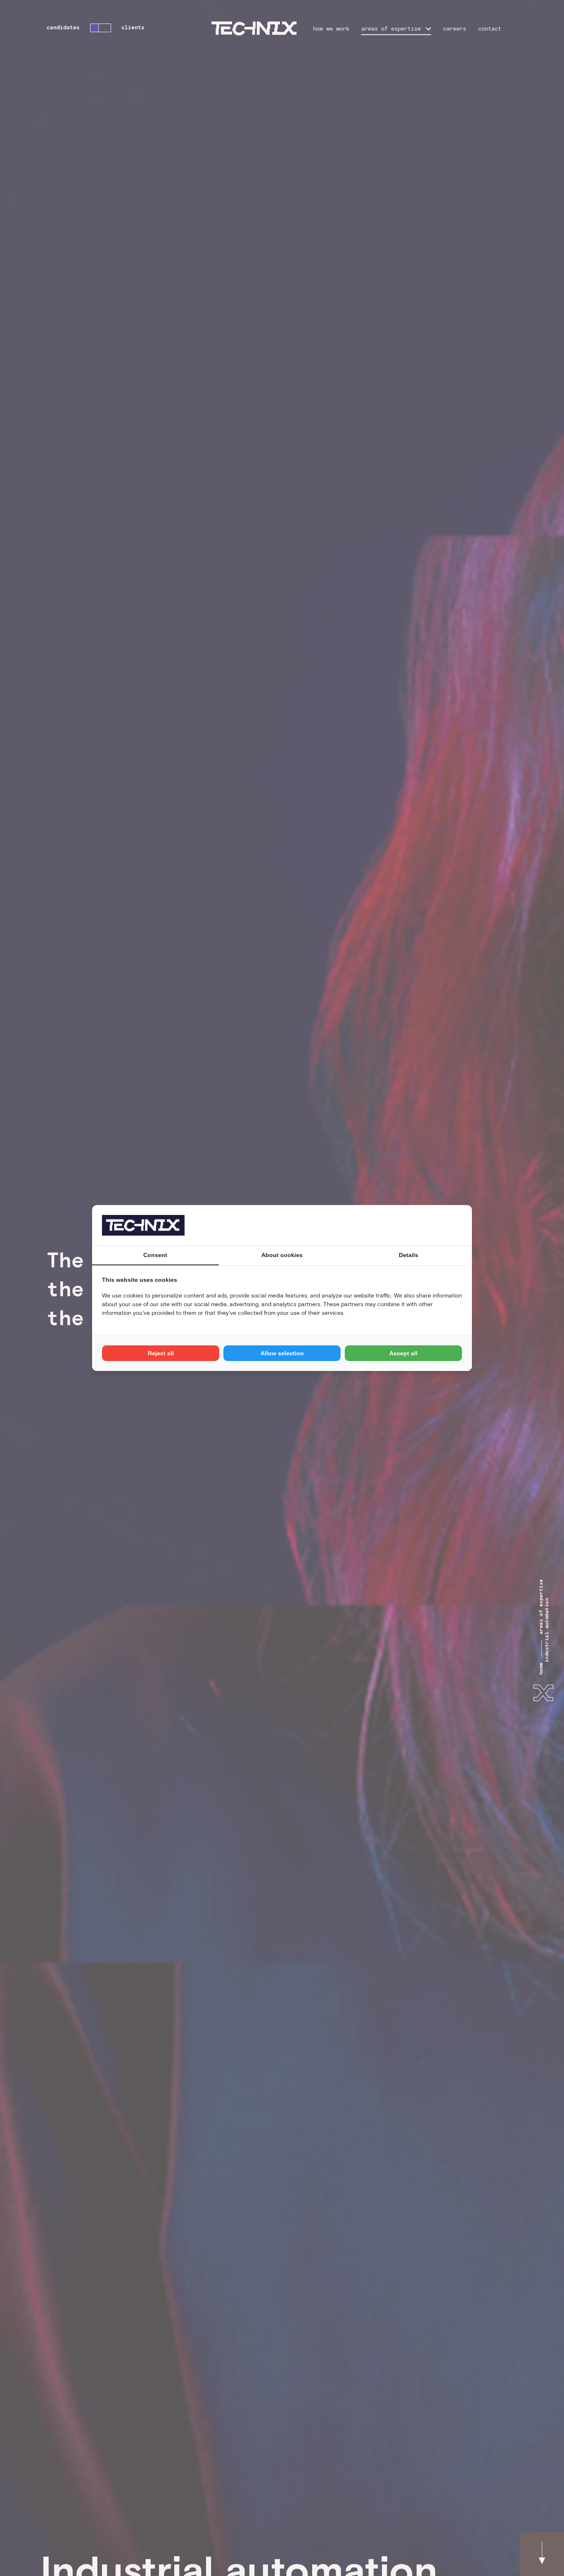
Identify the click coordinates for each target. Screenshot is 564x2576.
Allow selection (282, 1353)
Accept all (403, 1353)
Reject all (161, 1353)
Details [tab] (409, 1255)
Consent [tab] (155, 1255)
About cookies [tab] (282, 1255)
